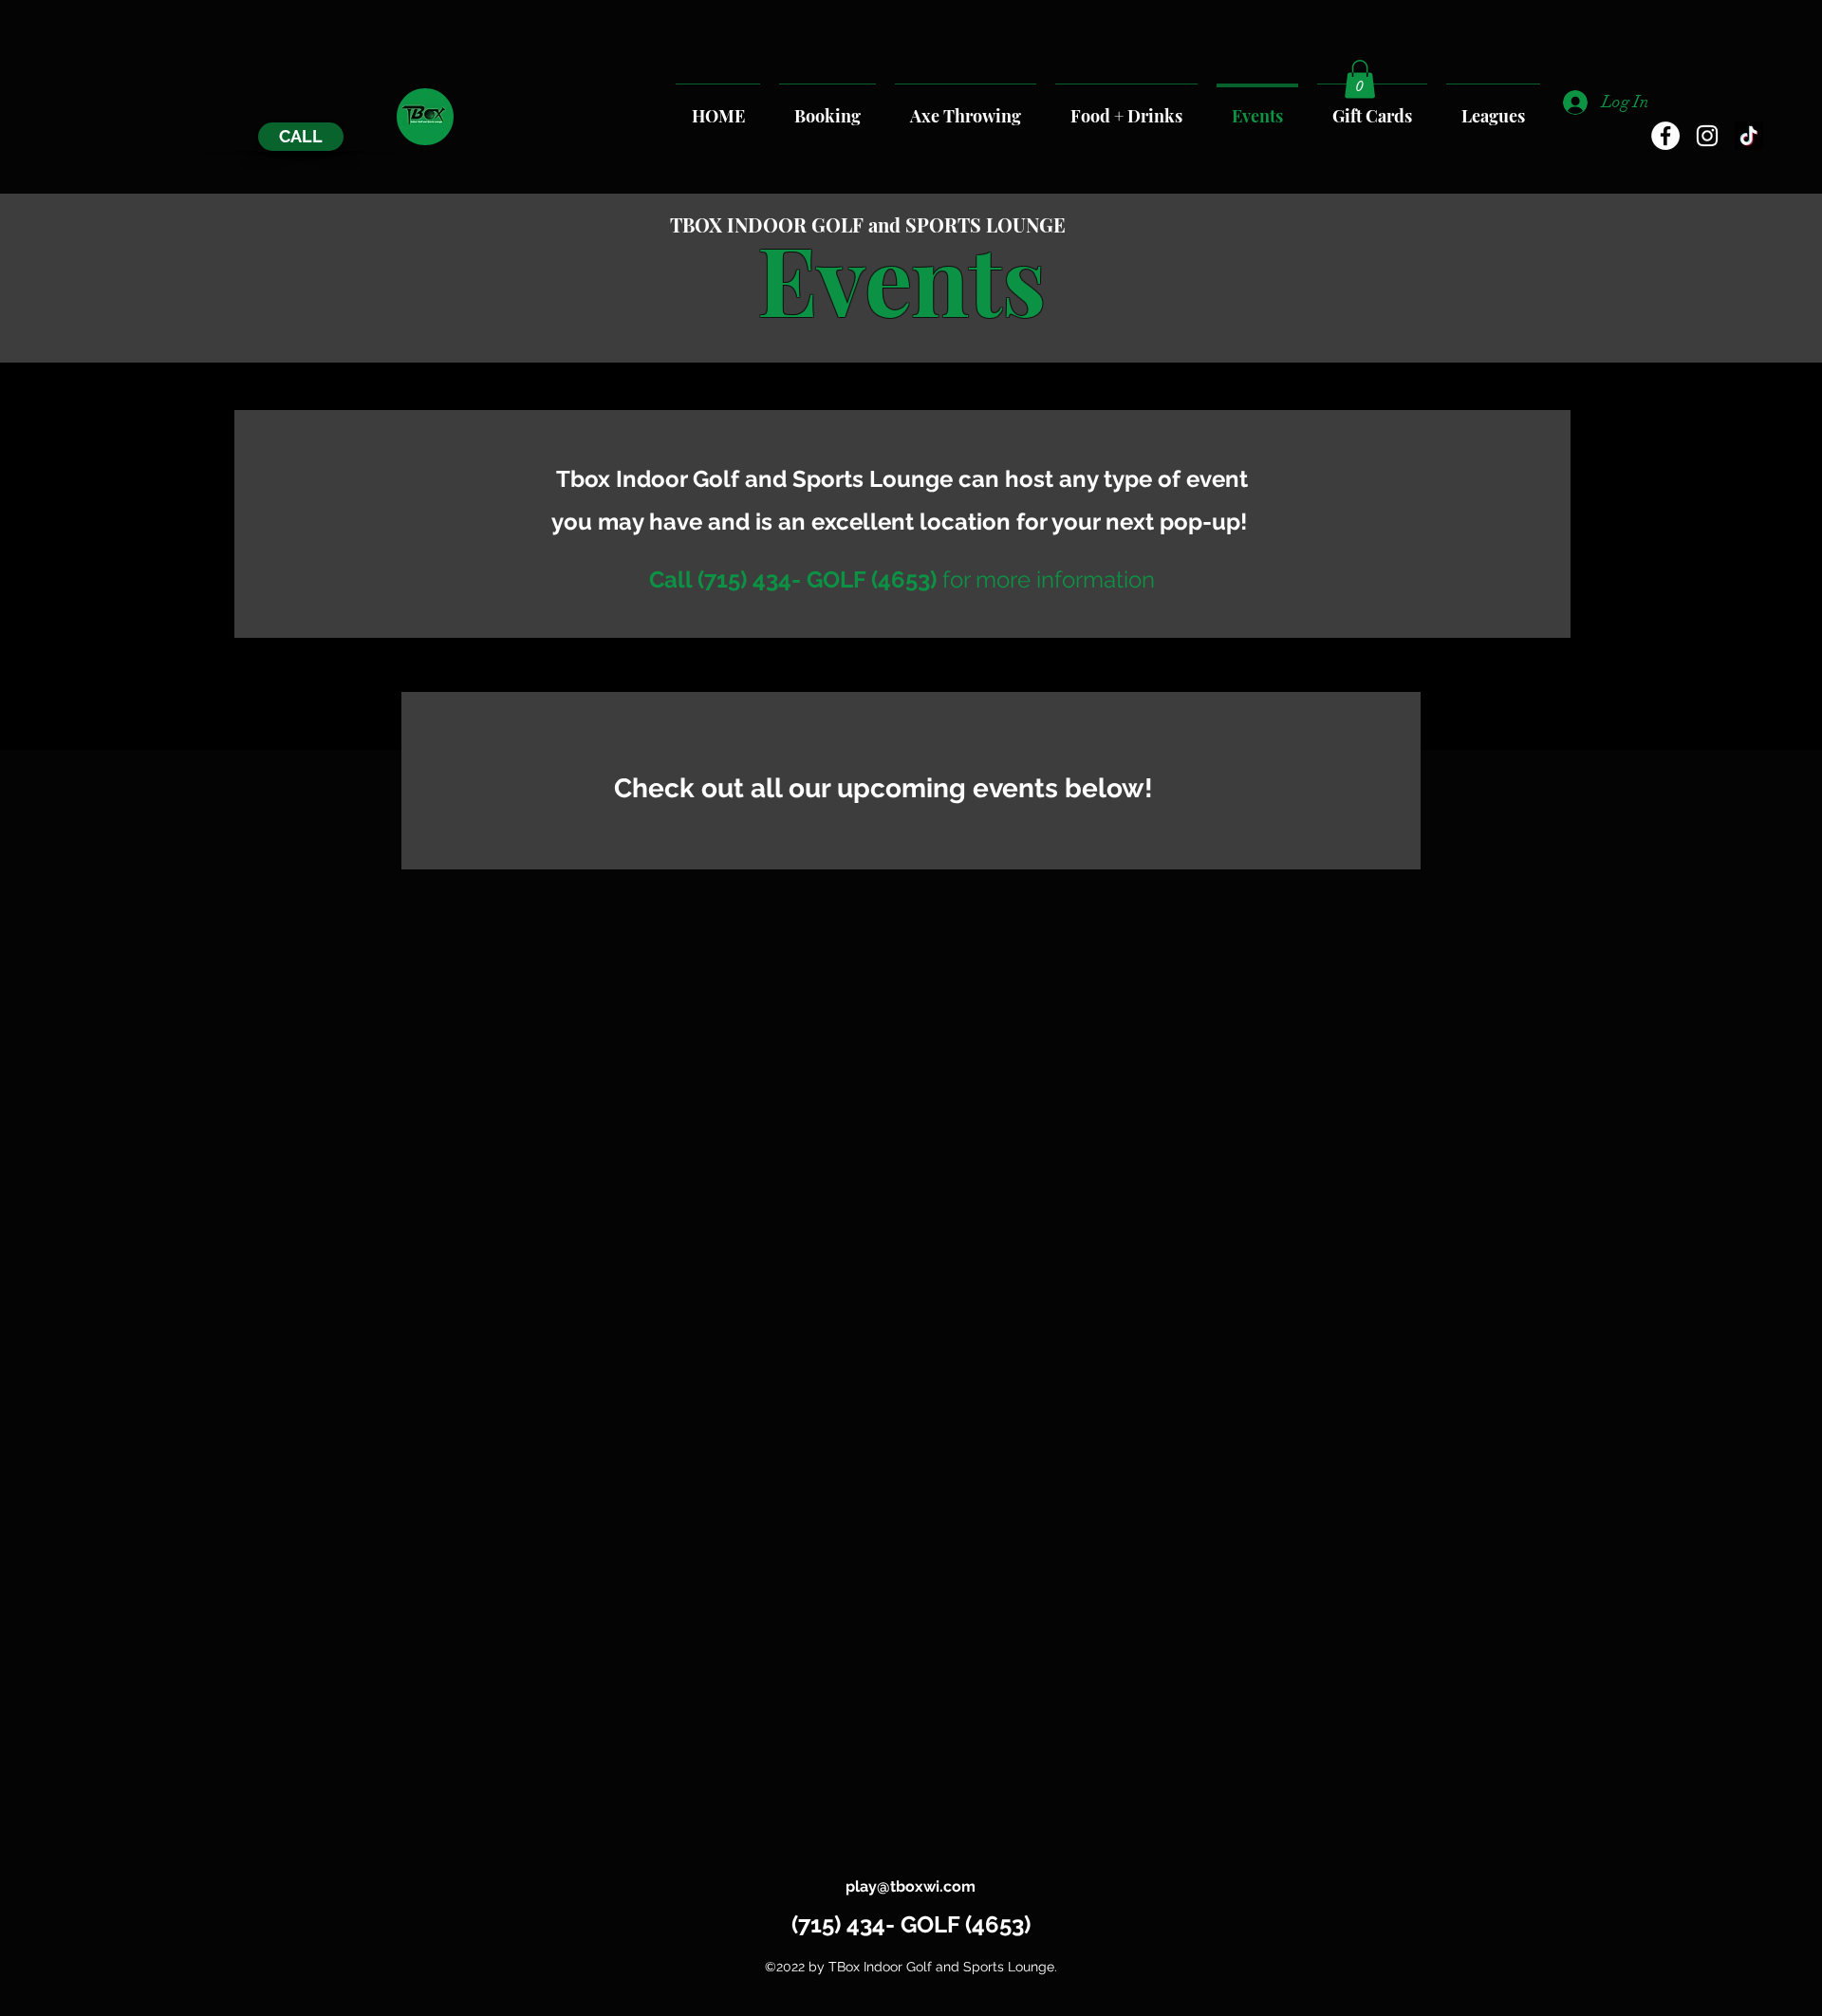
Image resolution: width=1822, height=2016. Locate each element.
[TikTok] (1749, 136)
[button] (1360, 79)
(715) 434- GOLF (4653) (911, 1924)
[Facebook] (1665, 136)
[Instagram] (1707, 136)
